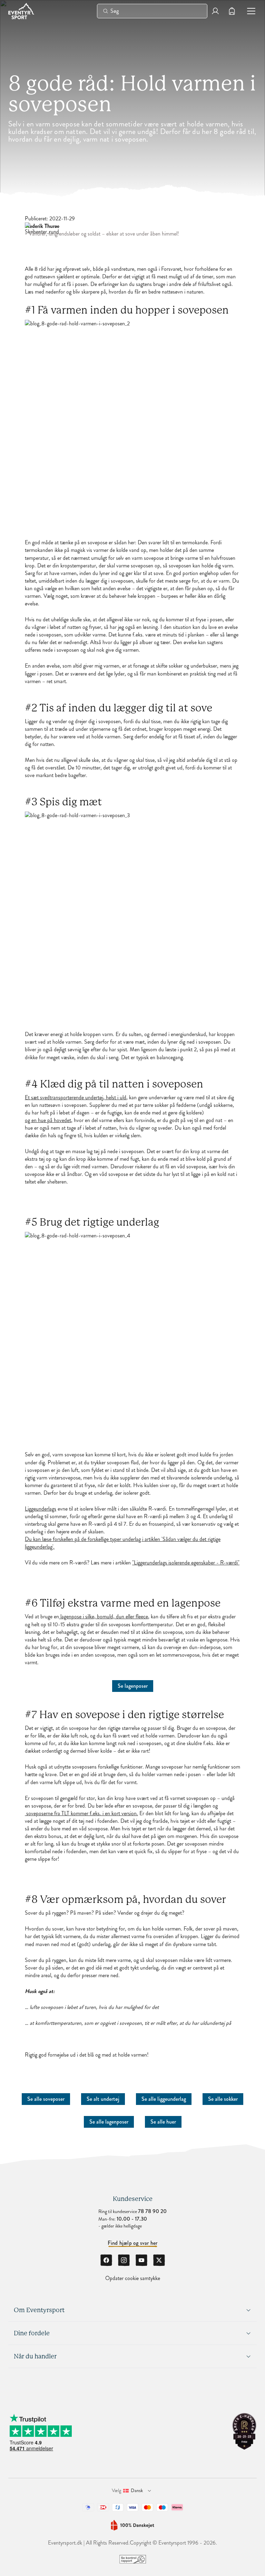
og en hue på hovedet (48, 1120)
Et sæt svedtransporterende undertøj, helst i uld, (76, 1098)
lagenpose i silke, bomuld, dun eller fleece (104, 1617)
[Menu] (248, 11)
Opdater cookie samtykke (133, 2278)
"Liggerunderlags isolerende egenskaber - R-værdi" (186, 1563)
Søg (115, 11)
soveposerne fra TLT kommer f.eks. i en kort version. (81, 1813)
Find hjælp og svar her (133, 2243)
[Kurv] (232, 11)
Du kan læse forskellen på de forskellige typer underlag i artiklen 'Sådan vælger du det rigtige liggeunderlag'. (123, 1543)
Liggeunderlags (41, 1509)
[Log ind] (215, 11)
